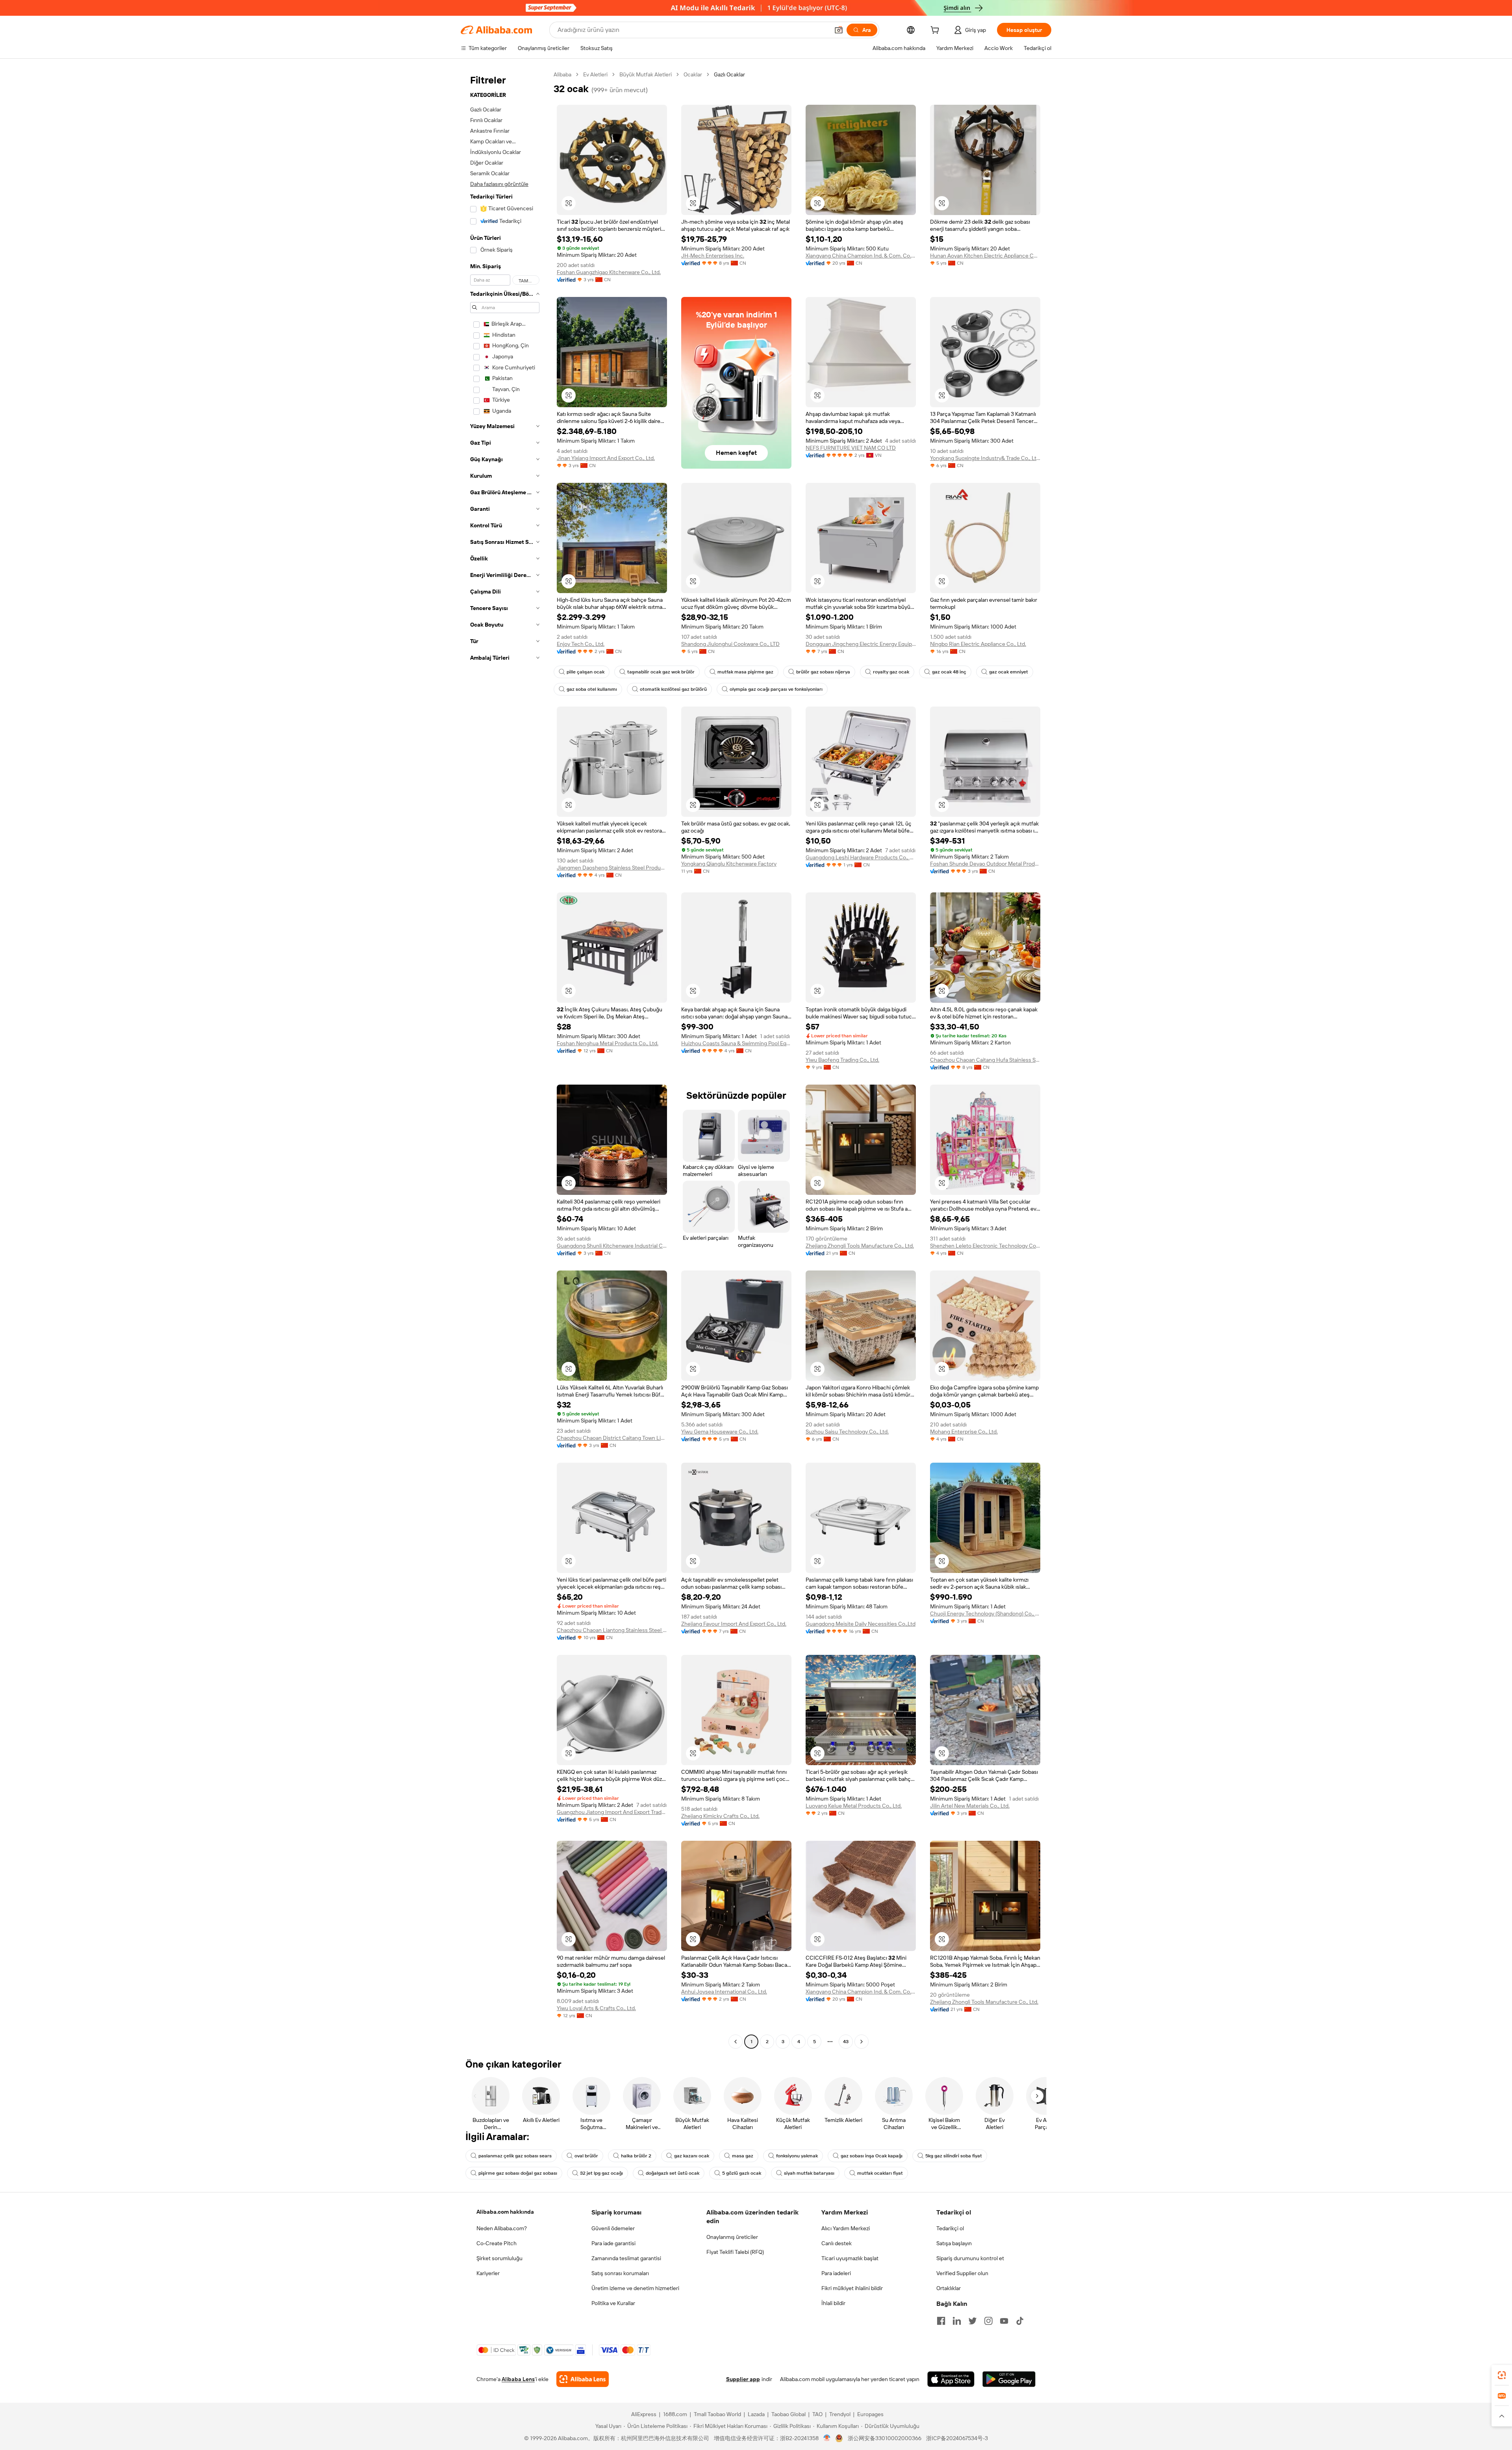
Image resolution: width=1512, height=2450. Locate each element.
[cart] (936, 31)
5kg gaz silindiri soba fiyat (954, 2156)
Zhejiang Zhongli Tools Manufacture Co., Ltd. (860, 1246)
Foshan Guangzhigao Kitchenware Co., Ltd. (609, 272)
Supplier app (743, 2379)
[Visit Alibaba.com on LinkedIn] (957, 2321)
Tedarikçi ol (950, 2228)
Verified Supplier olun (962, 2273)
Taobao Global (788, 2414)
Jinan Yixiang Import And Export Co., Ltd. (606, 458)
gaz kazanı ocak (692, 2156)
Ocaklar (693, 74)
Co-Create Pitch (497, 2243)
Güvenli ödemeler (613, 2228)
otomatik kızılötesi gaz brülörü (673, 689)
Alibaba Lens (518, 2379)
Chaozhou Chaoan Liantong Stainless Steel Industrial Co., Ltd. (612, 1630)
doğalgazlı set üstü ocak (673, 2173)
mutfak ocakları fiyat (880, 2173)
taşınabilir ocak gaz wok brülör (661, 672)
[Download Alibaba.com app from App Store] (951, 2379)
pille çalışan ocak (586, 672)
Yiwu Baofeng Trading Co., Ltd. (842, 1060)
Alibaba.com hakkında (505, 2212)
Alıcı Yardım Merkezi (846, 2228)
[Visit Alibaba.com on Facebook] (941, 2321)
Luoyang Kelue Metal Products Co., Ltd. (854, 1806)
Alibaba (562, 74)
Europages (870, 2414)
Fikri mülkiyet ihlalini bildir (852, 2288)
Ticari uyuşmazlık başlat (850, 2258)
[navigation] (505, 1059)
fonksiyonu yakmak (797, 2156)
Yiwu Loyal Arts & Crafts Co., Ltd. (596, 2008)
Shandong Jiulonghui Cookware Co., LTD (730, 644)
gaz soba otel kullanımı (592, 689)
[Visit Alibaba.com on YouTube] (1004, 2321)
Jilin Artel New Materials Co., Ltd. (970, 1806)
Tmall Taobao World (717, 2414)
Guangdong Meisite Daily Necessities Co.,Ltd (861, 1624)
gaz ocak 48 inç (949, 672)
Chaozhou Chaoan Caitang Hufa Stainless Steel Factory (985, 1060)
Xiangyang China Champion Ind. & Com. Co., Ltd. (861, 256)
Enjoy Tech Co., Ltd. (581, 644)
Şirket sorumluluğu (499, 2258)
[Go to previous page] (736, 2042)
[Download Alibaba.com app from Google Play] (1009, 2379)
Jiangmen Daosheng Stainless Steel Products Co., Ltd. (612, 868)
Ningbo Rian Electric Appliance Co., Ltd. (978, 644)
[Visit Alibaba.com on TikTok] (1020, 2321)
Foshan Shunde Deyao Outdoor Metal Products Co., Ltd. (985, 864)
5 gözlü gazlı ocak (742, 2173)
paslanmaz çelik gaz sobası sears (515, 2156)
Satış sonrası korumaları (620, 2273)
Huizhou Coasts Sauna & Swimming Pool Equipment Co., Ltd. (736, 1043)
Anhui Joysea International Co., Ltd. (724, 1992)
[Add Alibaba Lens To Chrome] (583, 2379)
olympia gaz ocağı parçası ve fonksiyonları (776, 689)
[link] (1502, 2375)
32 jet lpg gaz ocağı (601, 2173)
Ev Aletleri (595, 74)
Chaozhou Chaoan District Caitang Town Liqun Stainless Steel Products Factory (612, 1438)
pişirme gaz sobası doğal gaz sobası (518, 2173)
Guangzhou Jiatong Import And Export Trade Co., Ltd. (612, 1812)
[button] (839, 30)
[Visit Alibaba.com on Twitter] (973, 2321)
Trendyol (840, 2414)
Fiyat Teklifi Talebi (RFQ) (735, 2252)
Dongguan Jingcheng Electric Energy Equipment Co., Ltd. (861, 644)
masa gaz (743, 2156)
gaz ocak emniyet (1009, 672)
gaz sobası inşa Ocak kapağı (872, 2156)
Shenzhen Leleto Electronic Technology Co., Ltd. (985, 1246)
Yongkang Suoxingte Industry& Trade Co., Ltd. (985, 458)
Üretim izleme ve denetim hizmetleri (635, 2288)
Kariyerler (488, 2273)
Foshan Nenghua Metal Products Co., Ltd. (608, 1043)
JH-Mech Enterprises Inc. (713, 256)
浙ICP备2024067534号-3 (957, 2438)
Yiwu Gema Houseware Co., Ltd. (720, 1432)
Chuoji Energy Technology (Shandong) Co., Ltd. (985, 1614)
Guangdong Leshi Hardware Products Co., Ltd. (861, 857)
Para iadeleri (836, 2273)
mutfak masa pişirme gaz (745, 672)
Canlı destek (837, 2243)
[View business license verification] (827, 2438)
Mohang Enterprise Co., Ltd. (964, 1432)
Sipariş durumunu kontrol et (970, 2258)
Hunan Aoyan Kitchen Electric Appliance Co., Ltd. (985, 256)
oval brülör (586, 2156)
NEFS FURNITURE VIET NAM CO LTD (851, 448)
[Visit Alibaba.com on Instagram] (988, 2321)
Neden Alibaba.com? (502, 2228)
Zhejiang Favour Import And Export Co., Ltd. (734, 1624)
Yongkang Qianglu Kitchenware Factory (729, 864)
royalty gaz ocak (891, 672)
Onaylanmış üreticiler (732, 2237)
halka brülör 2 (636, 2156)
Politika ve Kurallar (613, 2303)
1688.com (675, 2414)
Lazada (756, 2414)
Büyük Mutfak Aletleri (646, 74)
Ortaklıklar (949, 2288)
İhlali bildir (833, 2303)
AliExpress (644, 2414)
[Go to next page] (862, 2042)
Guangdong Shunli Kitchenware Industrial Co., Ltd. (612, 1246)
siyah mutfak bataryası (809, 2173)
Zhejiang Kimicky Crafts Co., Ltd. (720, 1816)
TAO (817, 2414)
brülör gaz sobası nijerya (823, 672)
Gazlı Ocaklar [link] (729, 74)
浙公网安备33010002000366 (885, 2438)
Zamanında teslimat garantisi (626, 2258)
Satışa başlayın (954, 2243)
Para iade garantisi (613, 2243)
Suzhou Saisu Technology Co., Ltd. (847, 1432)
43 (846, 2042)
